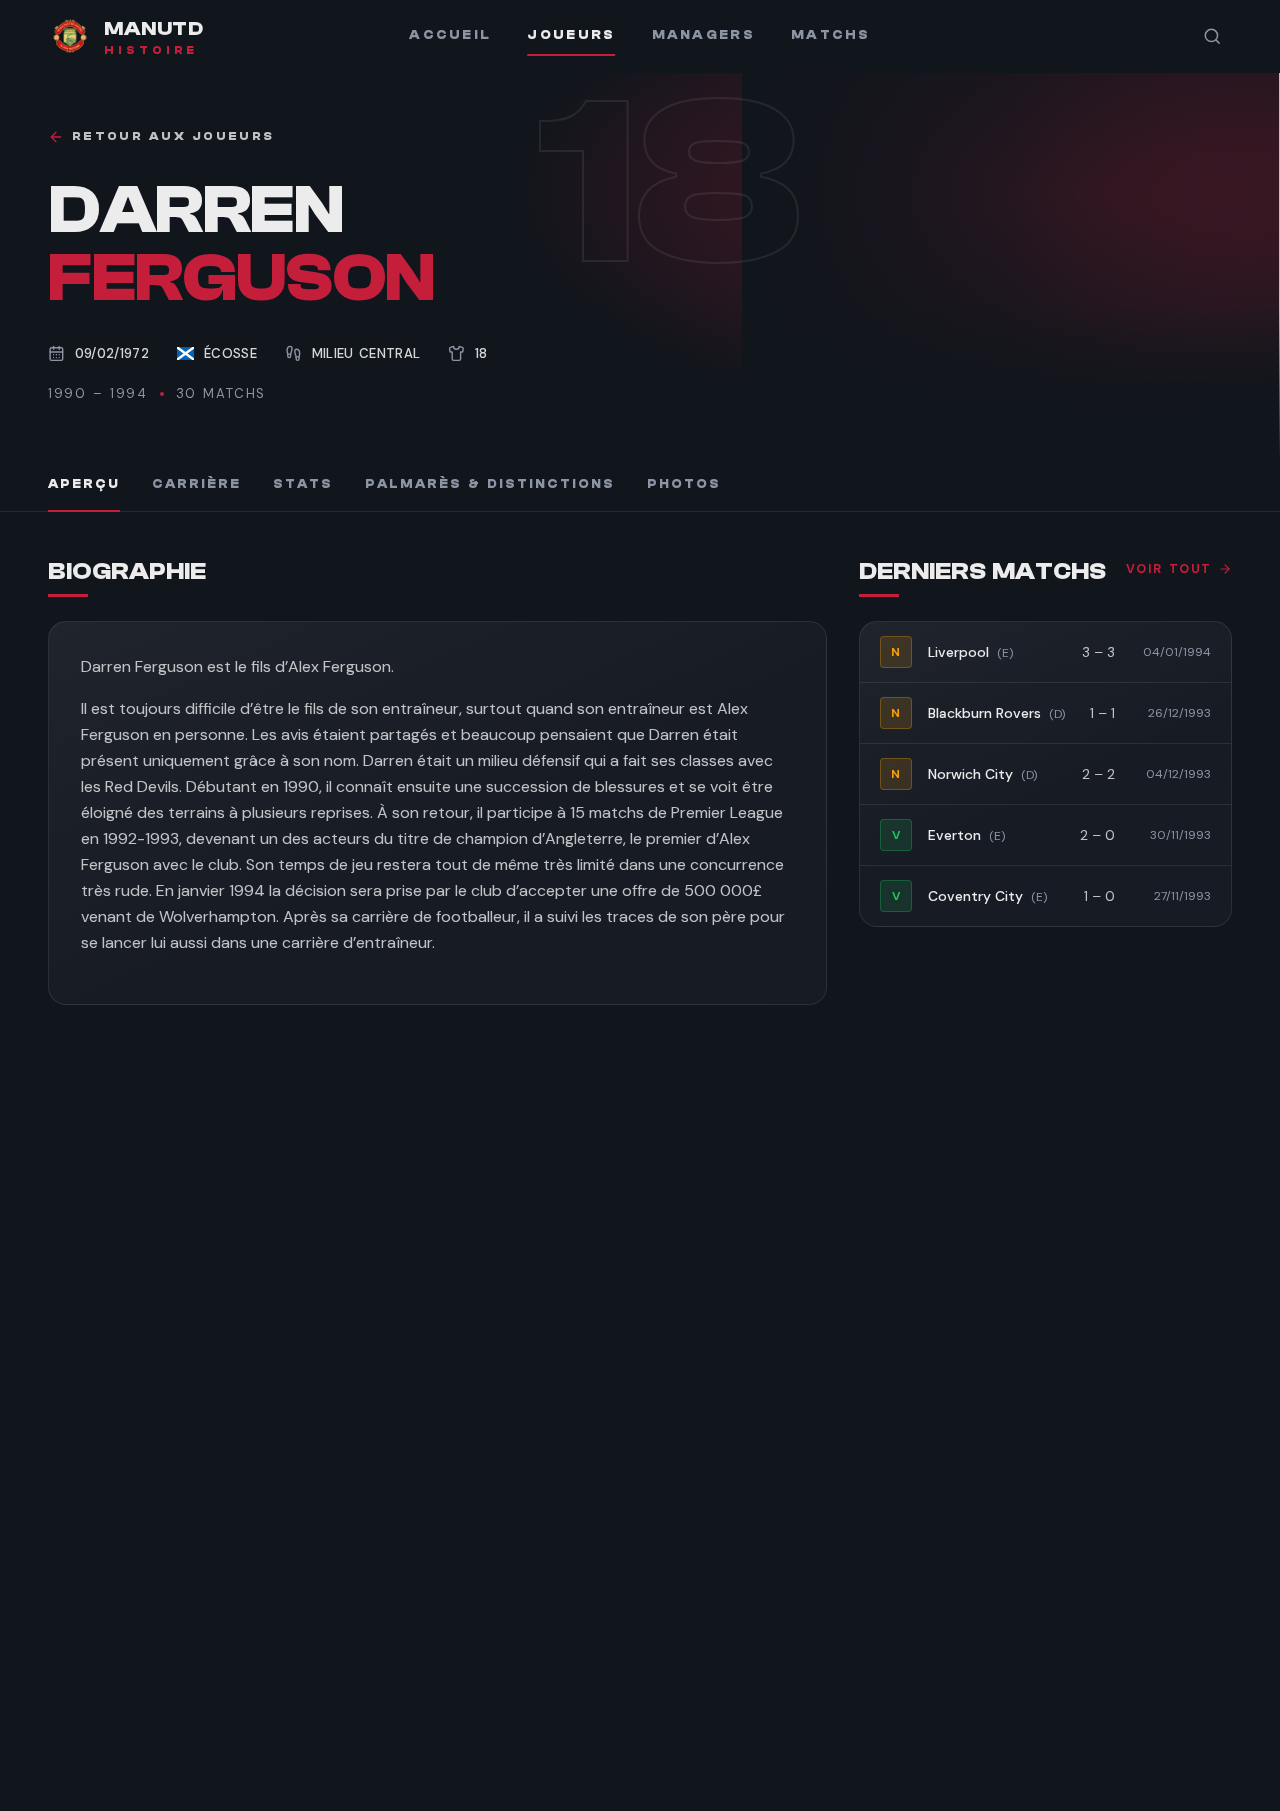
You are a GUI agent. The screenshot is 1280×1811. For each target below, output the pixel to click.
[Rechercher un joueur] (1212, 36)
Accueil (450, 35)
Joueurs (571, 35)
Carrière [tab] (196, 484)
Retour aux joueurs (173, 136)
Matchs (831, 35)
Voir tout (1169, 569)
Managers (703, 35)
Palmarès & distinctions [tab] (490, 484)
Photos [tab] (684, 484)
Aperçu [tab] (84, 484)
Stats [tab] (303, 484)
